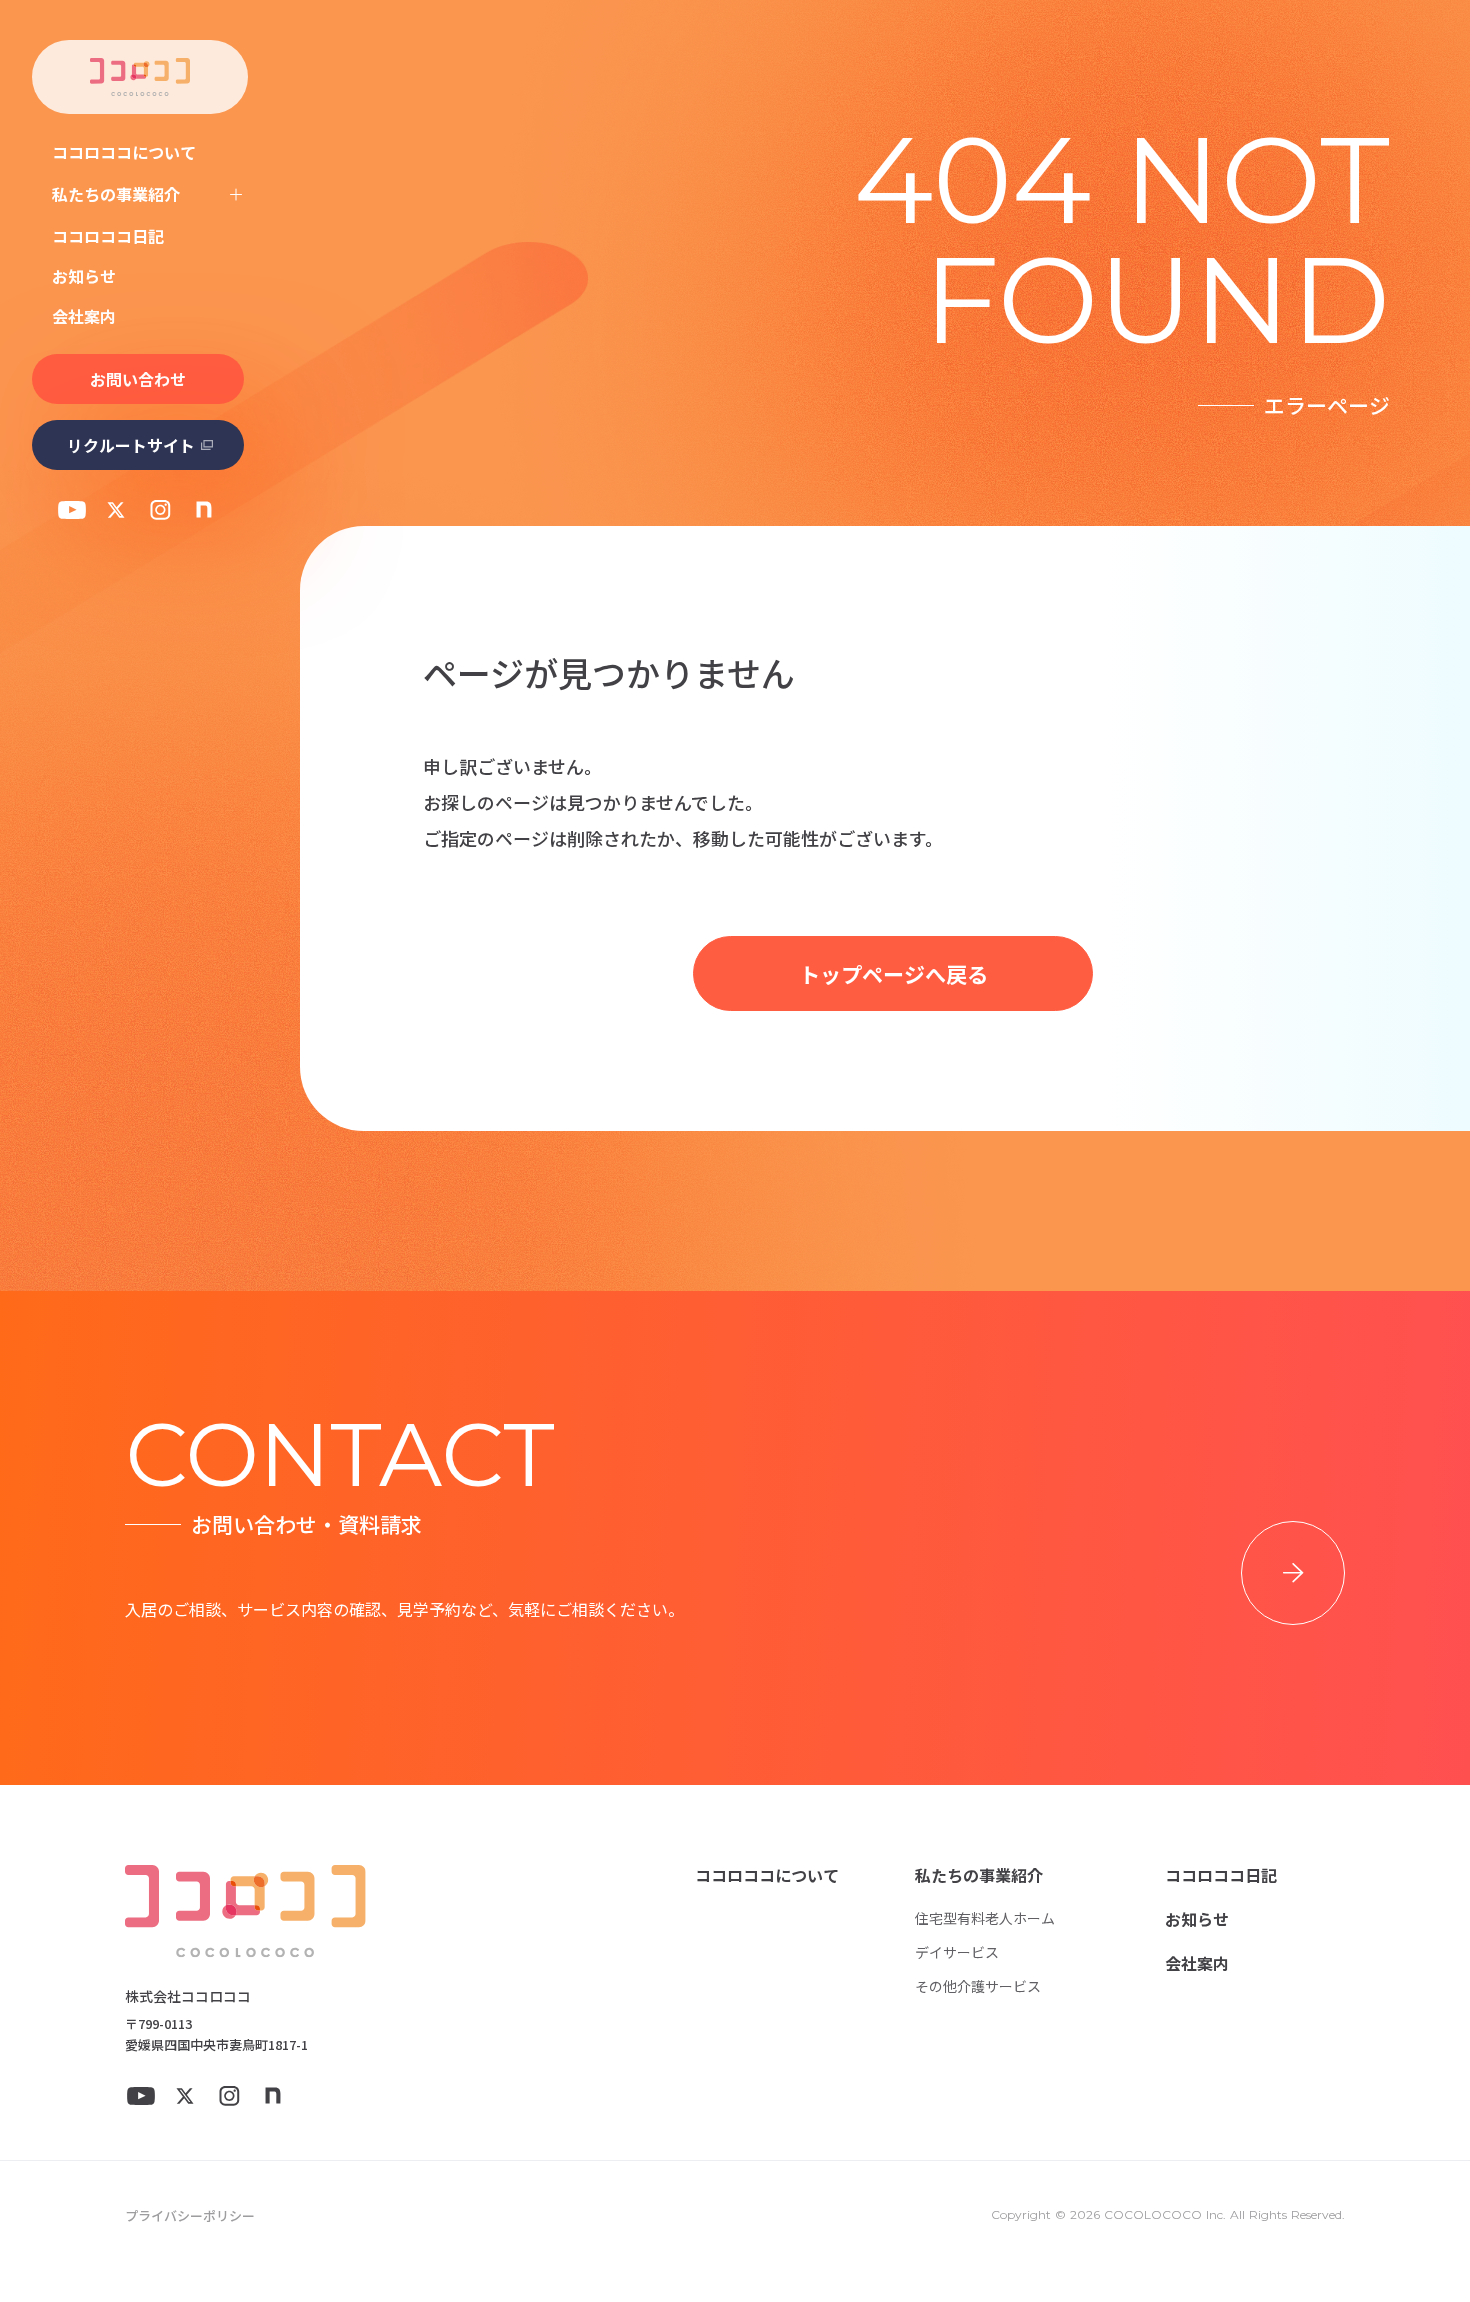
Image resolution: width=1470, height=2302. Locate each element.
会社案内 (84, 316)
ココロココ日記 (108, 236)
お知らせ (84, 276)
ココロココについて (124, 152)
